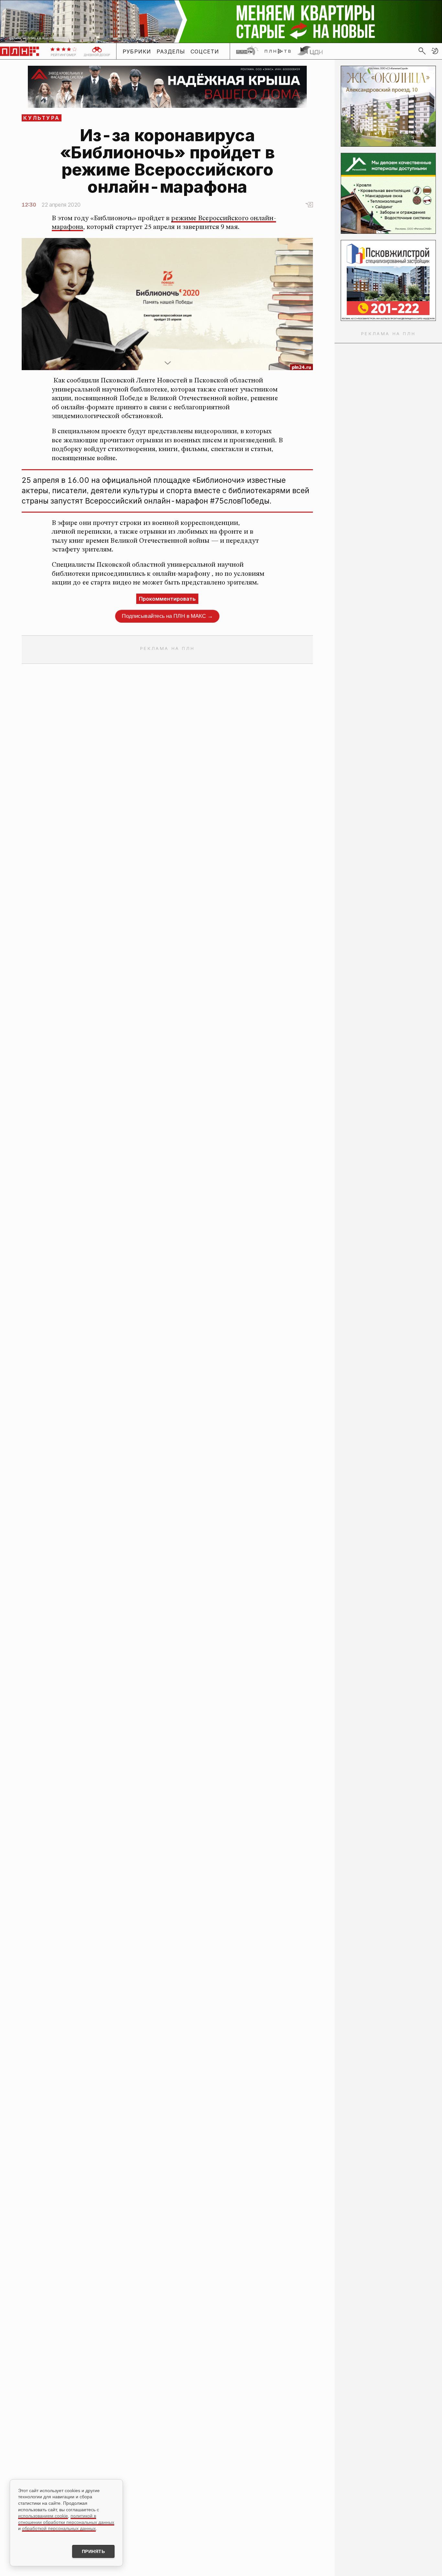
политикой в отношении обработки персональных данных (66, 2519)
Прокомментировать (167, 599)
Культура (42, 118)
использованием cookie (43, 2516)
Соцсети (205, 51)
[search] (422, 51)
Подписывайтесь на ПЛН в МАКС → (167, 616)
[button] (435, 51)
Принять (94, 2551)
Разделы (171, 51)
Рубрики (137, 51)
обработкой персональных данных (59, 2528)
